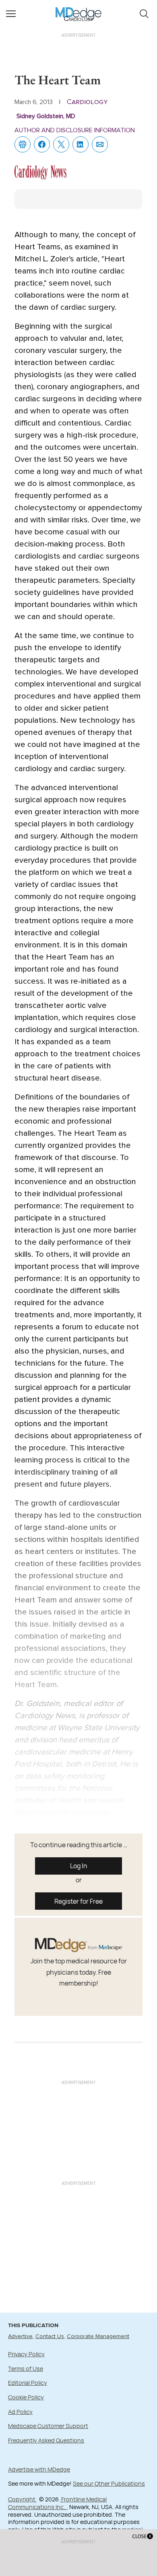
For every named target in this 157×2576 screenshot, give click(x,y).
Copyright (22, 2499)
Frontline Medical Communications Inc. (57, 2503)
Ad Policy (20, 2412)
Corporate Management (98, 2336)
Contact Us (50, 2336)
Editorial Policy (28, 2383)
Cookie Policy (26, 2397)
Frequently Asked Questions (46, 2440)
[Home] (79, 8)
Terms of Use (26, 2368)
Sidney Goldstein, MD (46, 116)
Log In (79, 1866)
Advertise (20, 2336)
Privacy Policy (26, 2354)
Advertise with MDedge (39, 2469)
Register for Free (78, 1901)
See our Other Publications (109, 2483)
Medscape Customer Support (48, 2426)
